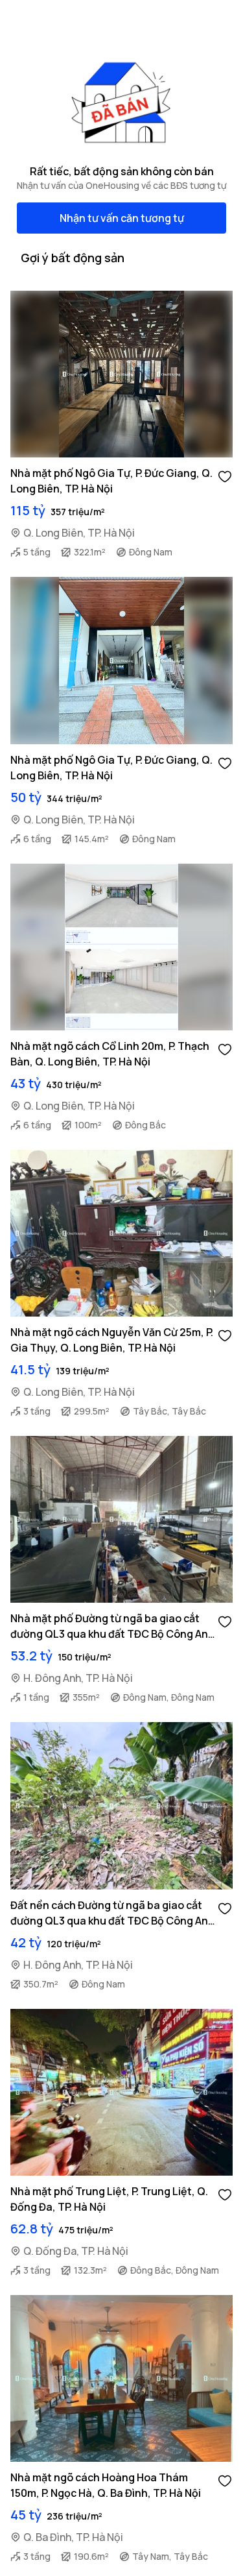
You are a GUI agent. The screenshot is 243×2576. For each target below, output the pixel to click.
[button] (225, 476)
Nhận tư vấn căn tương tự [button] (122, 218)
